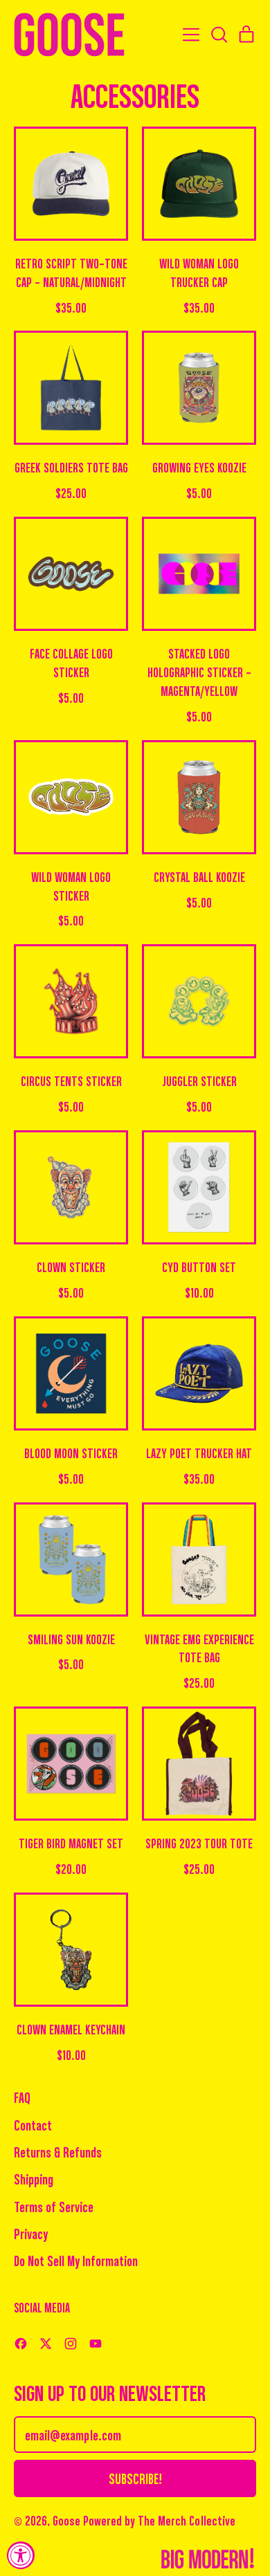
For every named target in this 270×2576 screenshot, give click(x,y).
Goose (66, 2520)
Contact (33, 2125)
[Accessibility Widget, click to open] (21, 2555)
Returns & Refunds (58, 2152)
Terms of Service (54, 2206)
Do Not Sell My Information (76, 2260)
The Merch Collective (187, 2520)
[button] (219, 35)
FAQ (22, 2097)
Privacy (31, 2233)
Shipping (34, 2179)
